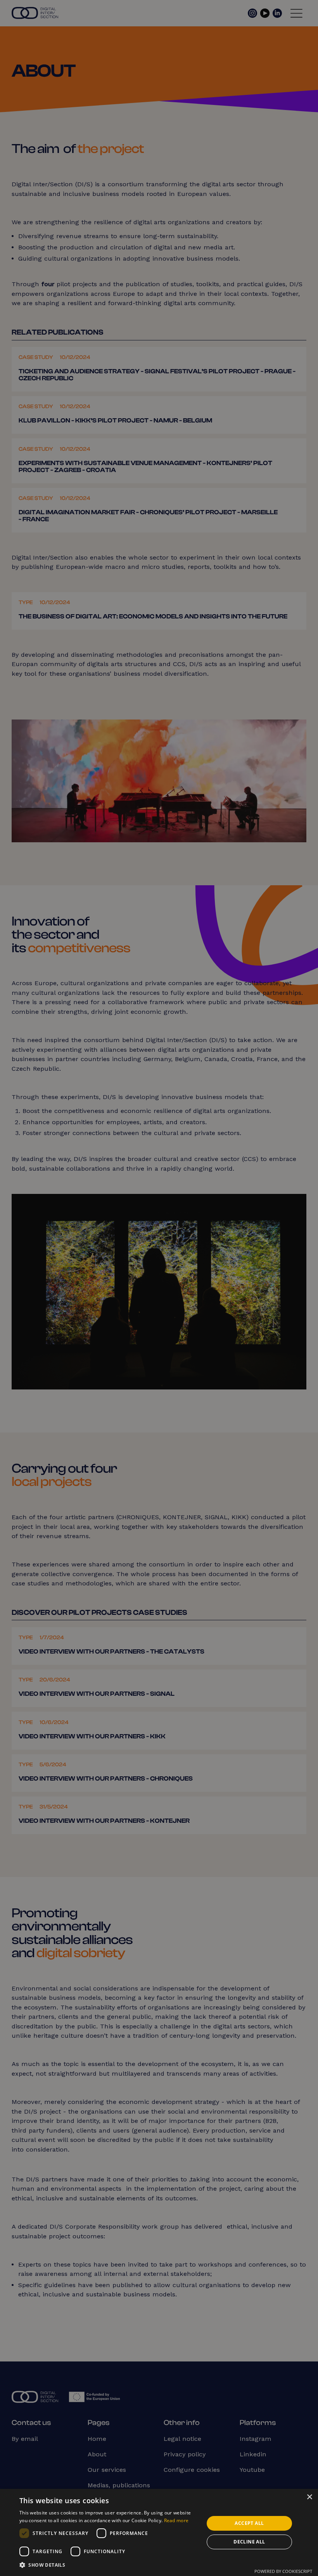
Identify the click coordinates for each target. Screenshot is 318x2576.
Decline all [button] (249, 2542)
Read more (176, 2520)
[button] (109, 2565)
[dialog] (159, 1288)
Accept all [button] (249, 2523)
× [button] (309, 2497)
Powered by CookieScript (283, 2571)
